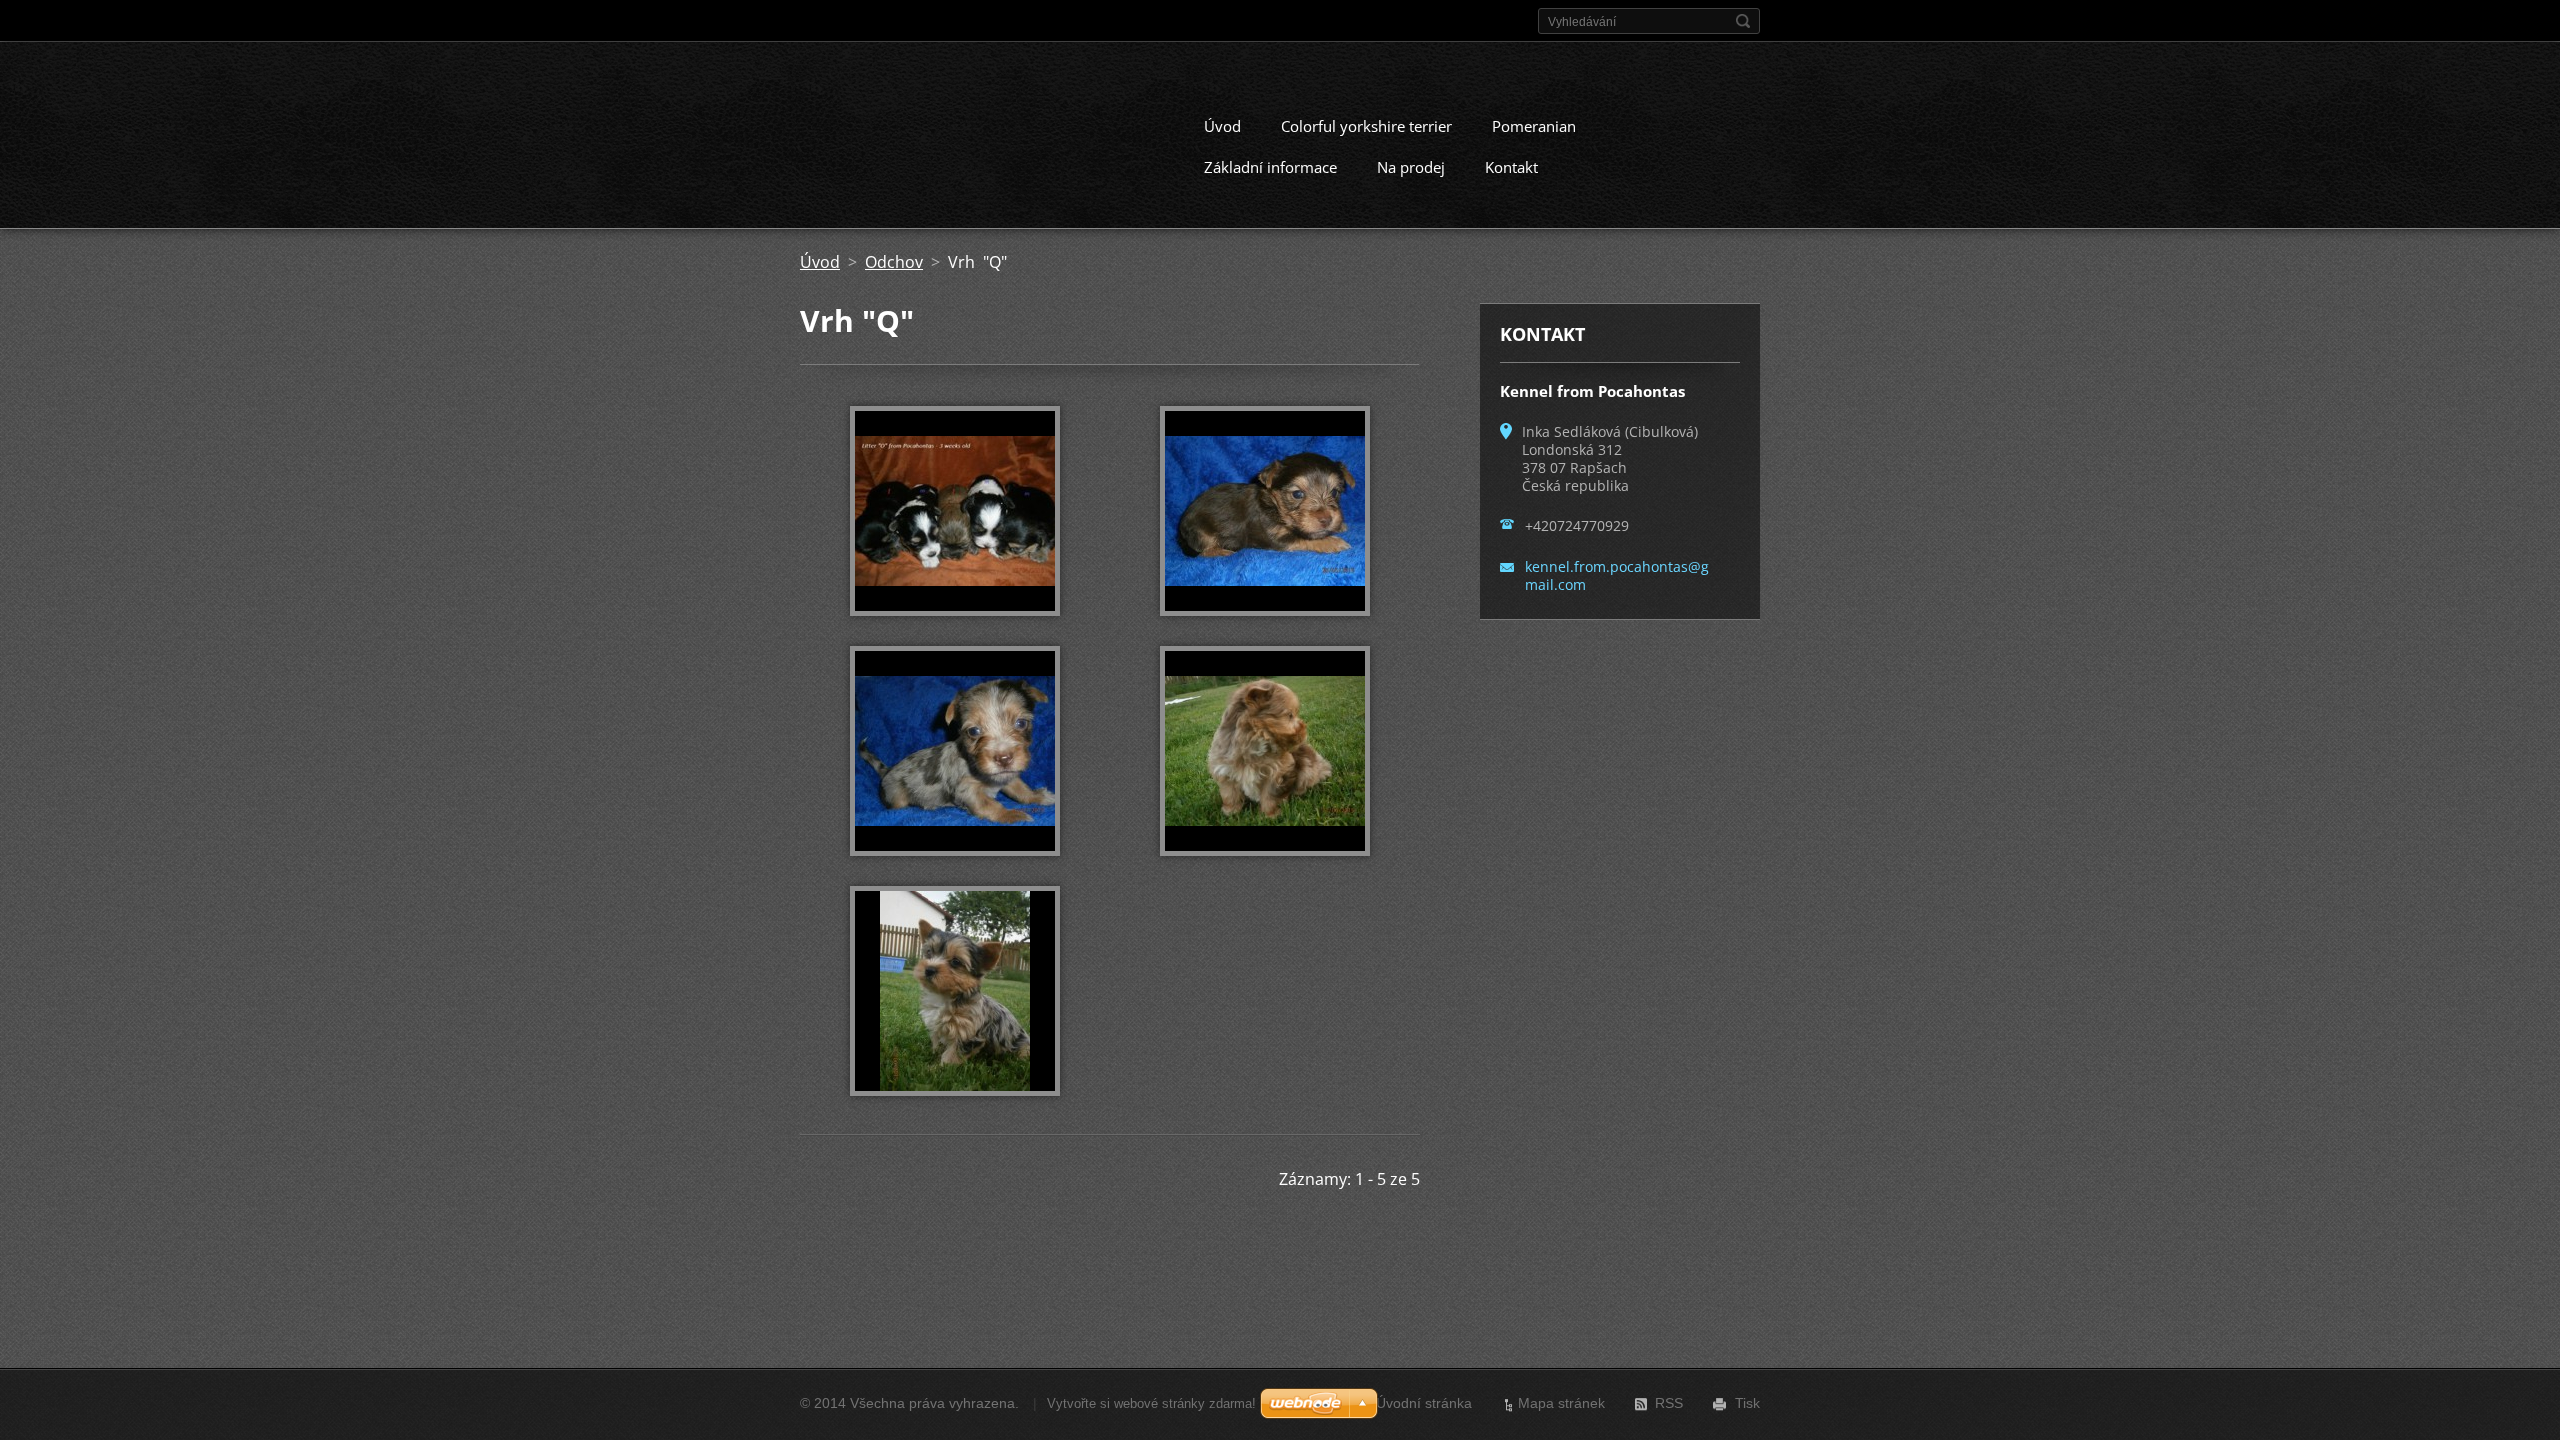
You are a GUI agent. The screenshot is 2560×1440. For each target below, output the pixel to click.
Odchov (894, 262)
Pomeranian (1534, 126)
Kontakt (1511, 167)
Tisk (1747, 1403)
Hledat (1743, 21)
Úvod (1222, 126)
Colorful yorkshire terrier (1366, 126)
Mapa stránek (1561, 1403)
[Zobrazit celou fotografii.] (955, 511)
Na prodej (1411, 167)
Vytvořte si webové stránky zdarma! (1151, 1403)
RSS (1669, 1403)
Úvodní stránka (1424, 1403)
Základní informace (1270, 167)
